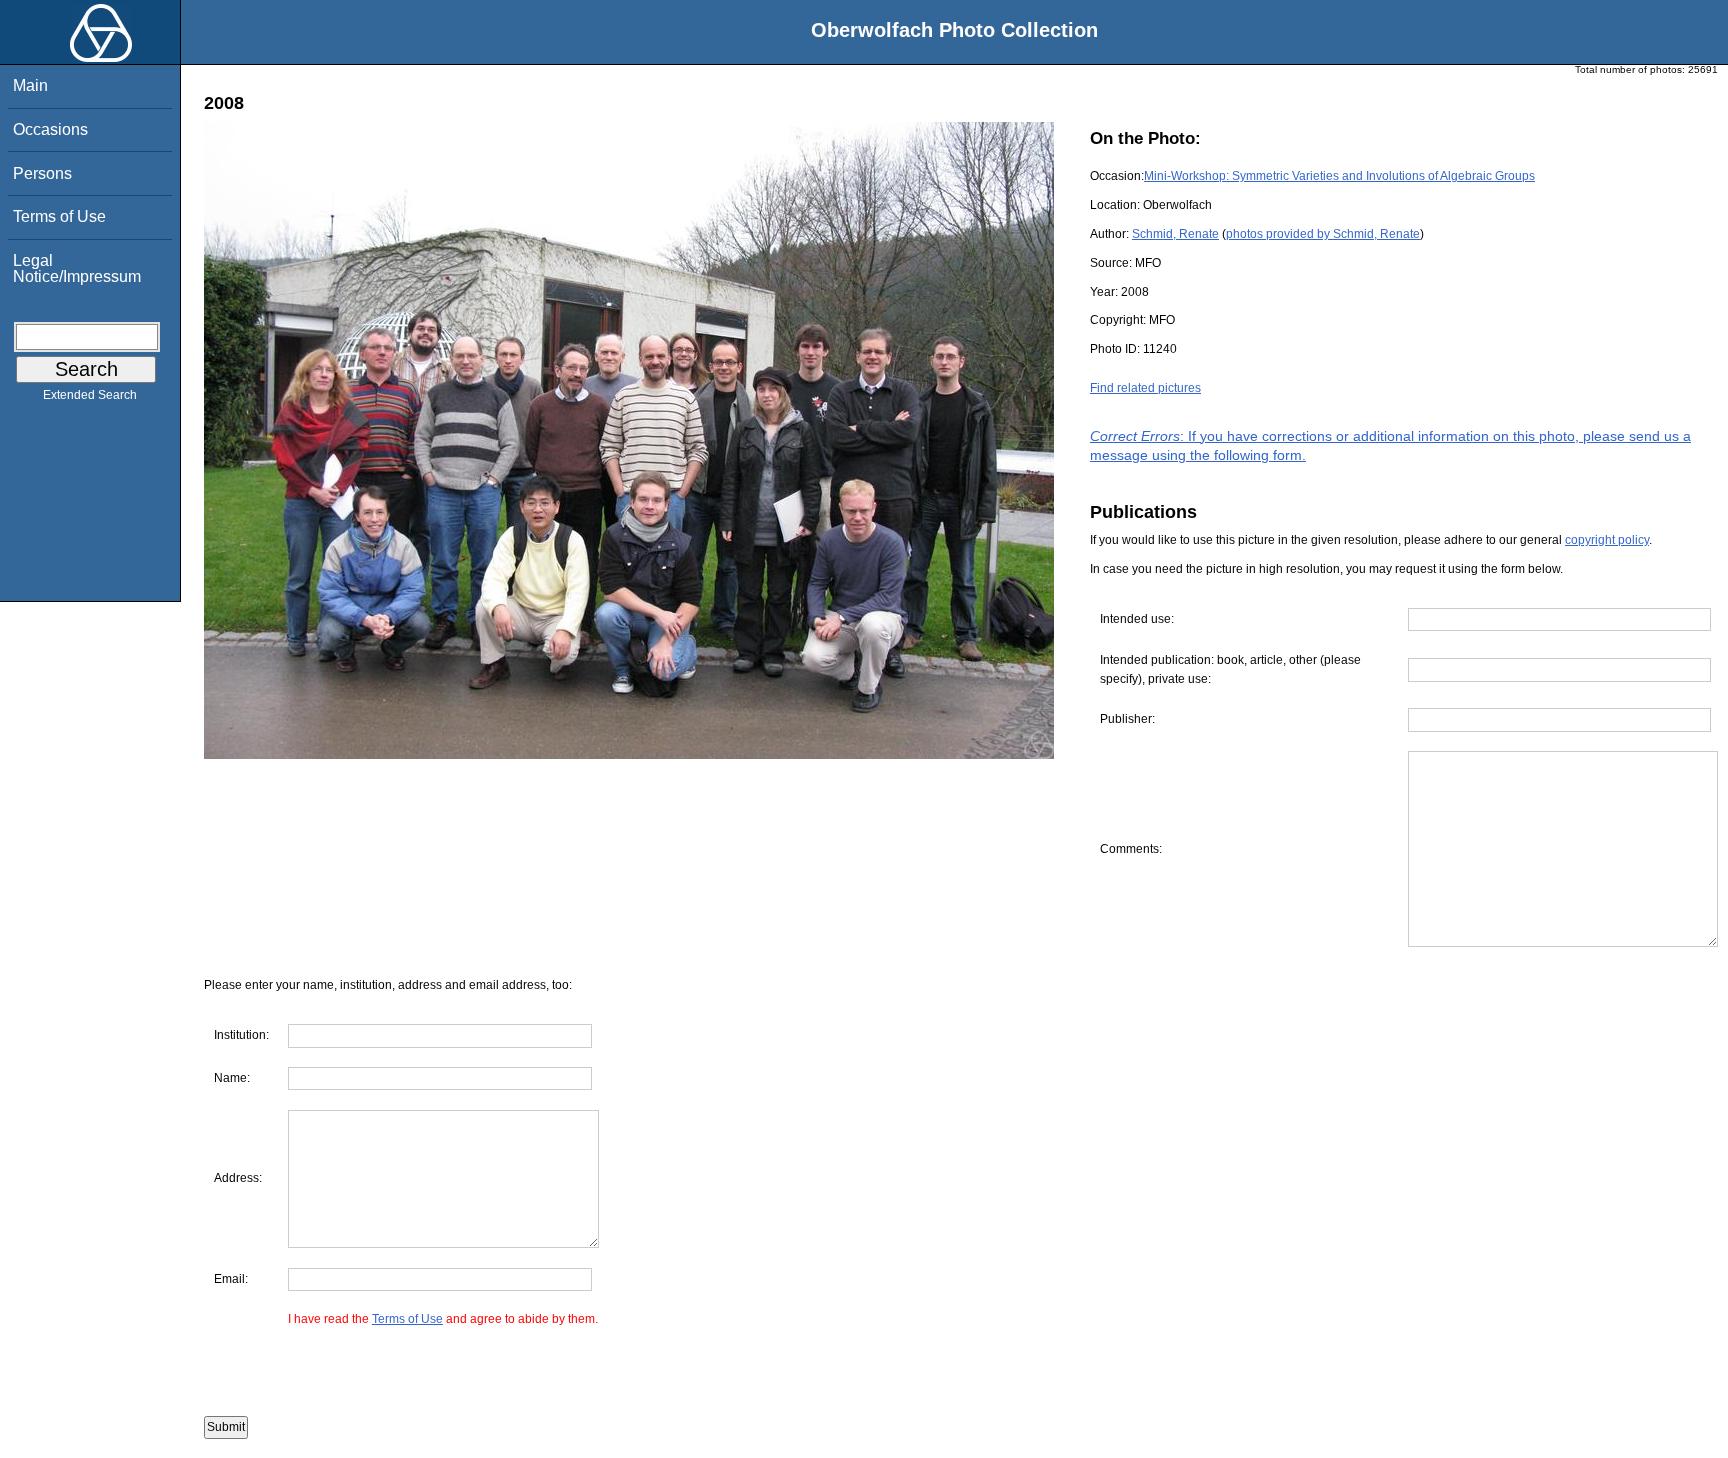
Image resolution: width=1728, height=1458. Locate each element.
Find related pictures (1145, 388)
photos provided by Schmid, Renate (1323, 234)
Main (30, 85)
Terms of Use (59, 216)
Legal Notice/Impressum (77, 268)
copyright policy (1607, 540)
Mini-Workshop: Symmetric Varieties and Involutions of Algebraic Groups (1339, 176)
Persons (42, 173)
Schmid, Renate (1175, 234)
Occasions (50, 129)
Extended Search (90, 395)
